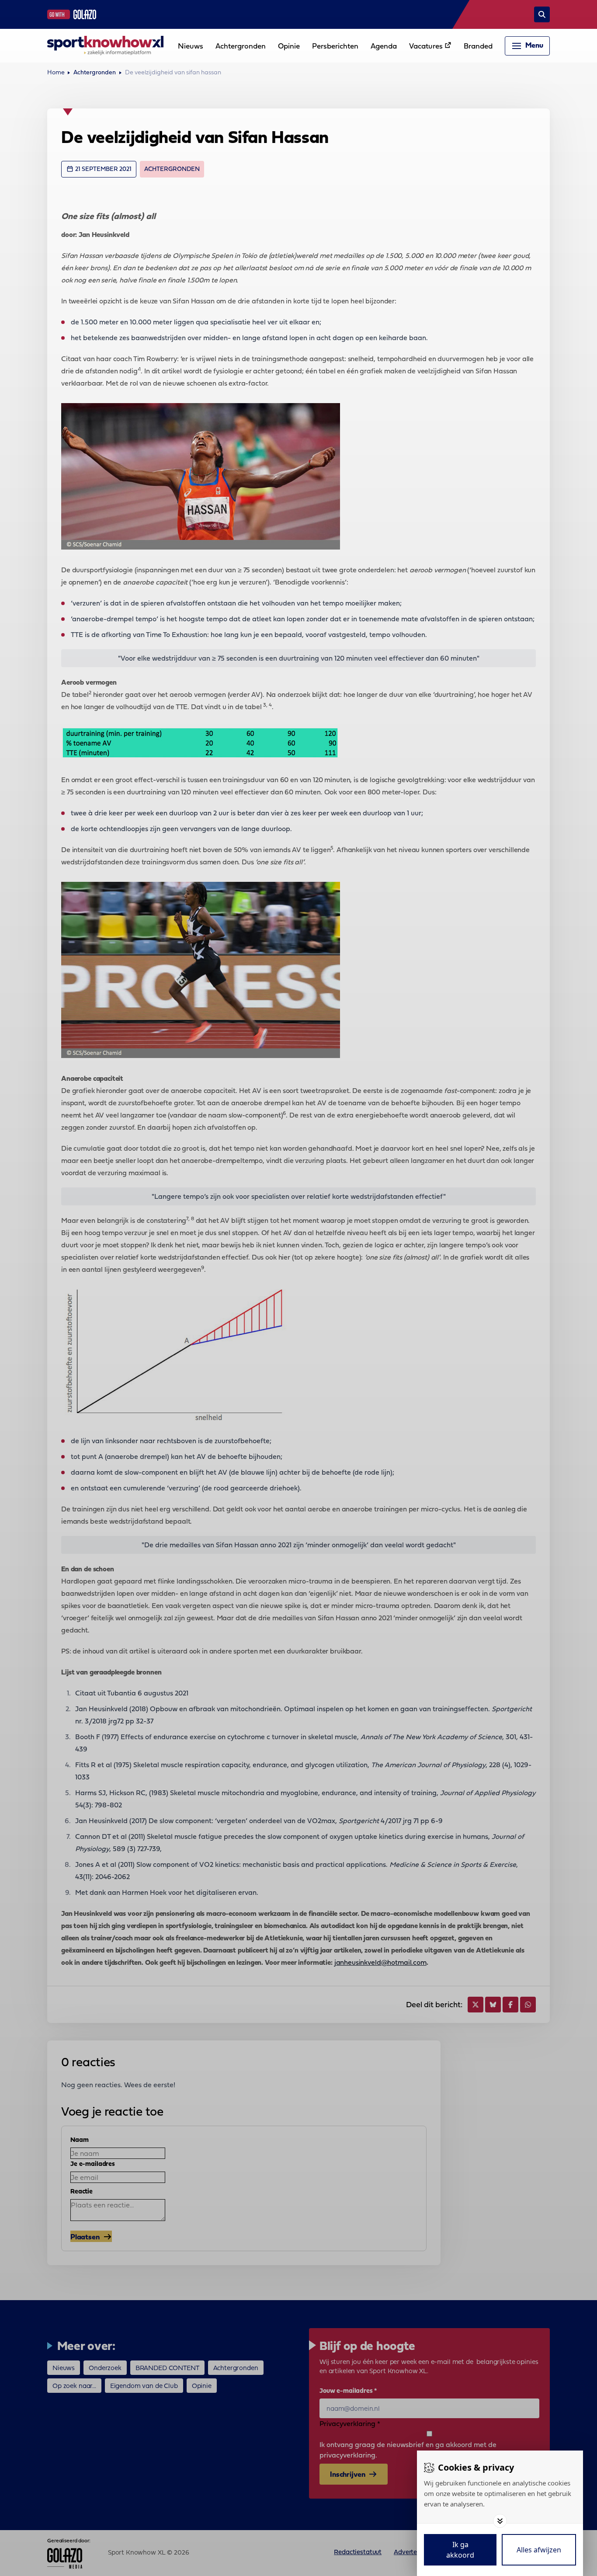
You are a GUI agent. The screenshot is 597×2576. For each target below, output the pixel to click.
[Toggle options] (500, 2521)
